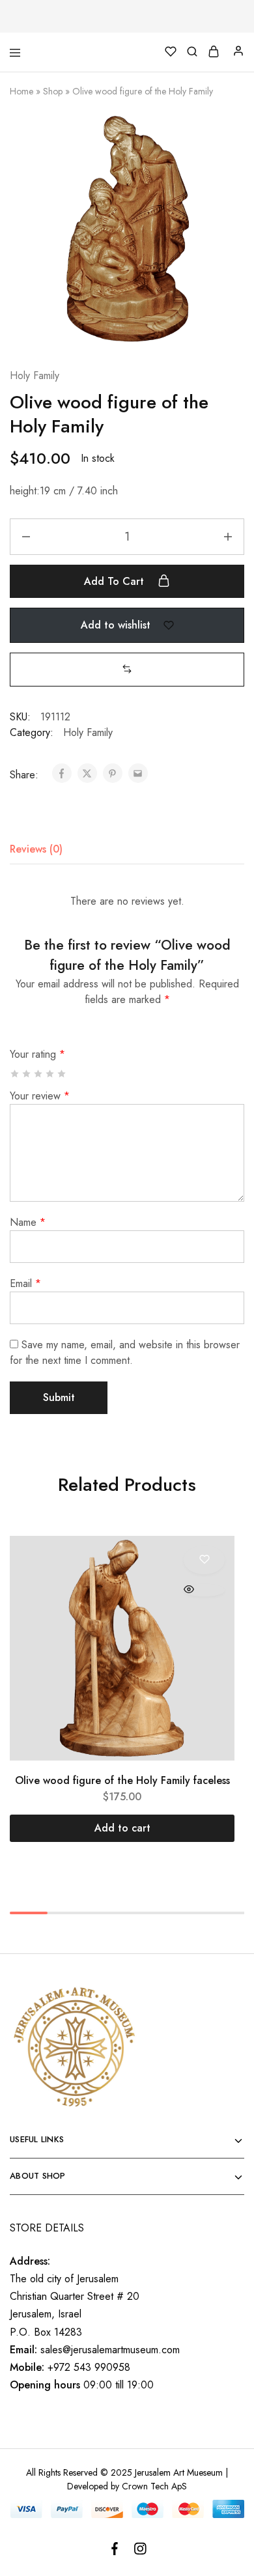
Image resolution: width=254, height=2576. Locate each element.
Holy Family (35, 375)
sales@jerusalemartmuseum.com (110, 2350)
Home (21, 91)
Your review (40, 1096)
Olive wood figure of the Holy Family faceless (122, 1780)
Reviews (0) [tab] (36, 849)
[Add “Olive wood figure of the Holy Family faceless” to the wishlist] (204, 1560)
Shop (53, 91)
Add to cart (116, 581)
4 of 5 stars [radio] (50, 1074)
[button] (127, 669)
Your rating (37, 1054)
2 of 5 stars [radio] (27, 1074)
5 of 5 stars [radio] (62, 1074)
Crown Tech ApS (154, 2486)
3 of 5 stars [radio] (39, 1074)
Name (28, 1222)
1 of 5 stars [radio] (15, 1074)
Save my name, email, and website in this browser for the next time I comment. (125, 1352)
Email (25, 1283)
